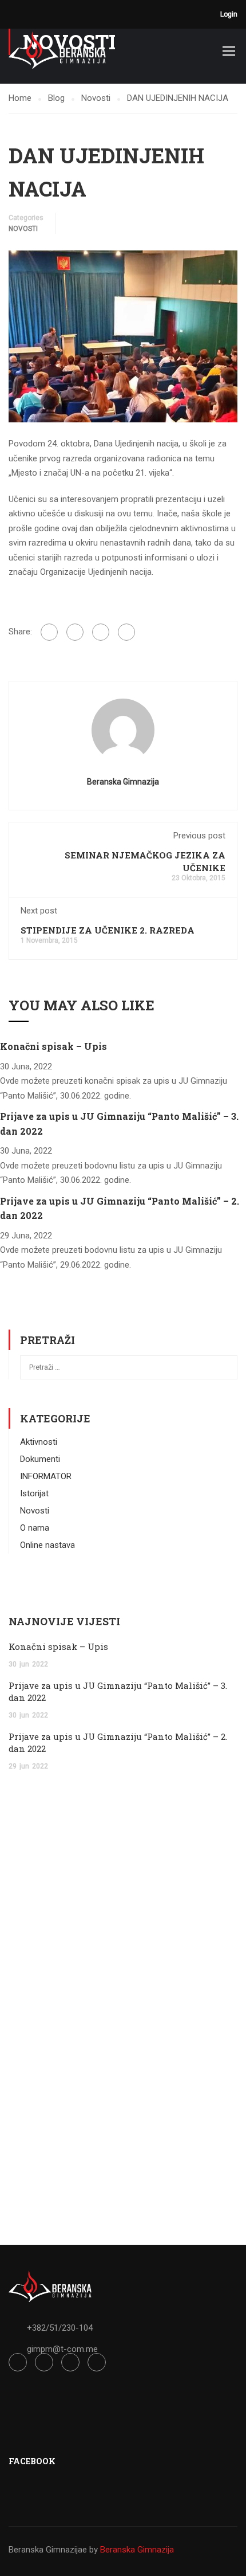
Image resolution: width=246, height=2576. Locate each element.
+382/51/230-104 (60, 2328)
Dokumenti (40, 1459)
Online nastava (47, 1545)
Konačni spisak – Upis (53, 1046)
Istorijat (34, 1493)
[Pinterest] (126, 632)
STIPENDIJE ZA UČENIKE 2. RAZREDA (108, 930)
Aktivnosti (39, 1442)
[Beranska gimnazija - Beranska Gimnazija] (57, 50)
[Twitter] (101, 632)
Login (229, 14)
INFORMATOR (46, 1476)
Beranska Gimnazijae (48, 2550)
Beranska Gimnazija (123, 782)
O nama (35, 1528)
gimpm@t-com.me (62, 2349)
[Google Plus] (75, 632)
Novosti (23, 229)
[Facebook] (49, 632)
